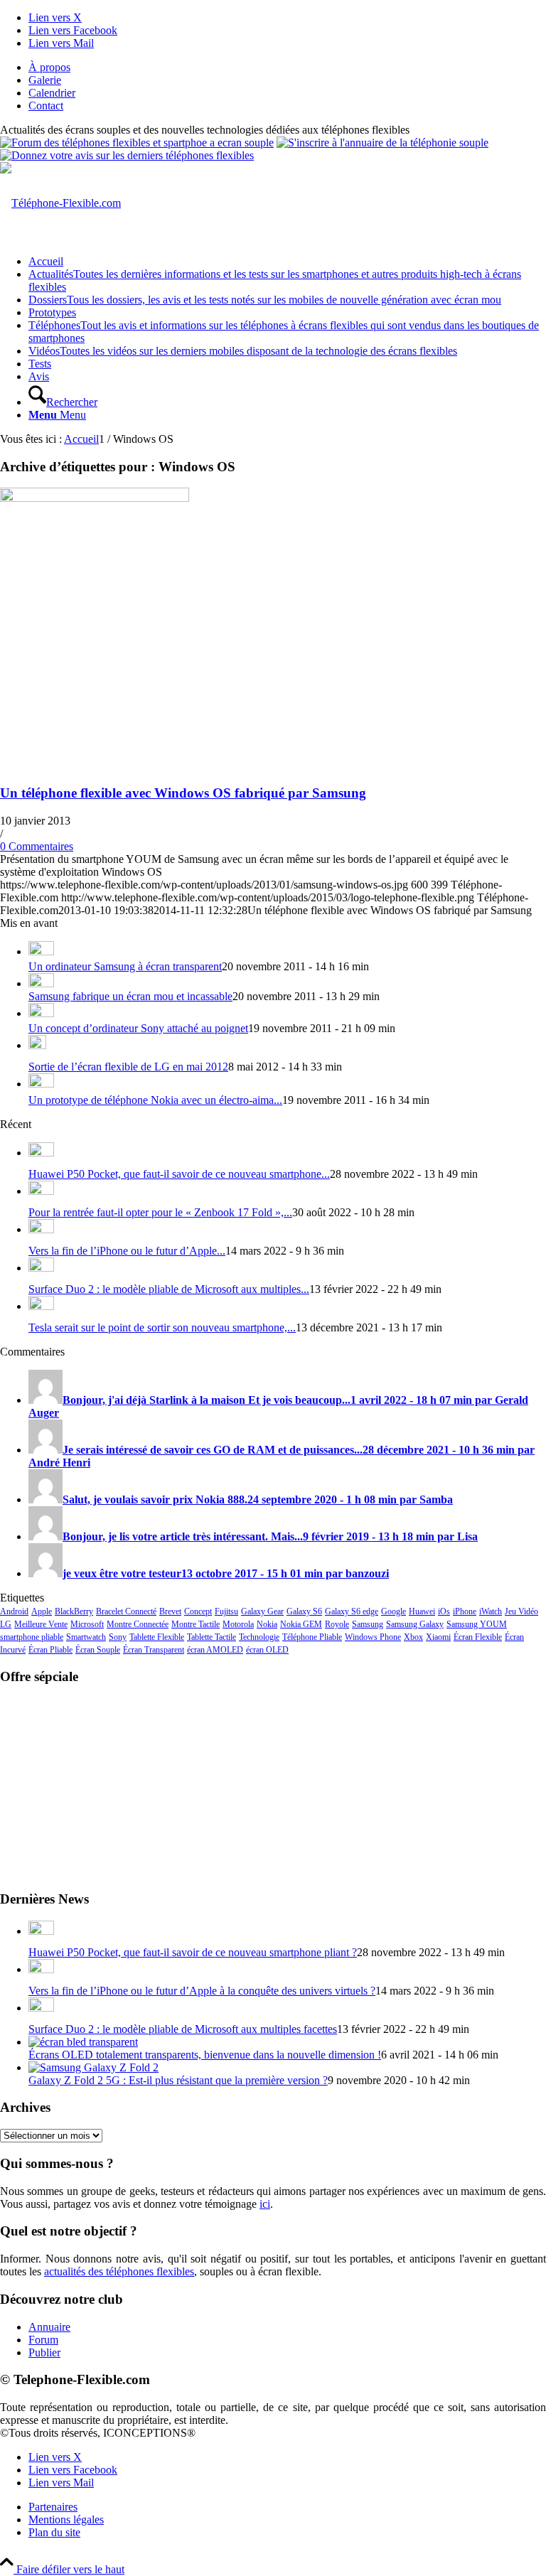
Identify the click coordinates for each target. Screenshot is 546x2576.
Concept (198, 1611)
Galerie (45, 80)
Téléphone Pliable (312, 1637)
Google (394, 1611)
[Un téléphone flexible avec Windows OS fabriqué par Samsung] (95, 498)
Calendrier (52, 93)
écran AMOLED (215, 1650)
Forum (43, 2340)
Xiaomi (438, 1637)
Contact (46, 106)
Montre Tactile (196, 1624)
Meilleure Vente (41, 1624)
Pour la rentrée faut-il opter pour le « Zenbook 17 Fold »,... (160, 1212)
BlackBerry (74, 1611)
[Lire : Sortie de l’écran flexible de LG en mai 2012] (37, 1045)
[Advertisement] (273, 1786)
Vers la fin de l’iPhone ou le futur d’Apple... (127, 1251)
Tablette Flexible (157, 1637)
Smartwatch (86, 1637)
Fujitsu (226, 1611)
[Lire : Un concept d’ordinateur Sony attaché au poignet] (41, 1013)
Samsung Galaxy (415, 1624)
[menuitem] (287, 68)
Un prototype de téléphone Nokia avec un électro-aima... (155, 1100)
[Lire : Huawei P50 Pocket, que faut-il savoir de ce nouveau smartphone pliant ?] (41, 1153)
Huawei (422, 1611)
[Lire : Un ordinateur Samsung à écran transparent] (41, 951)
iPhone (465, 1611)
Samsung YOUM (477, 1624)
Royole (337, 1624)
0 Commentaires (37, 846)
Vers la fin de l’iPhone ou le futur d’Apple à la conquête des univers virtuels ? (202, 1991)
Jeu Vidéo (521, 1611)
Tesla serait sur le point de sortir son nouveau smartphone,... (162, 1327)
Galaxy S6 (304, 1611)
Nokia (267, 1624)
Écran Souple (98, 1650)
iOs (444, 1611)
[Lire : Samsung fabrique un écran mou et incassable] (41, 983)
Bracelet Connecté (126, 1611)
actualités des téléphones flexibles (119, 2271)
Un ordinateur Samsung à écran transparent (125, 966)
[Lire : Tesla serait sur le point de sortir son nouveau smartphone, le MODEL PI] (41, 1306)
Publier (44, 2352)
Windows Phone (373, 1637)
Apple (42, 1611)
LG (6, 1624)
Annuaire (49, 2327)
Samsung (368, 1624)
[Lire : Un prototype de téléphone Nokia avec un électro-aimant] (41, 1084)
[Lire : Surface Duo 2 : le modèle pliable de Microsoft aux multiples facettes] (41, 1268)
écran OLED (267, 1650)
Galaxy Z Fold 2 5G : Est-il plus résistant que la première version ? (178, 2080)
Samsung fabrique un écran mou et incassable (130, 996)
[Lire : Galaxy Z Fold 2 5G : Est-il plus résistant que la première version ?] (93, 2067)
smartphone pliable (32, 1637)
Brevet (170, 1611)
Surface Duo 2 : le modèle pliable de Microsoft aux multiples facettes (183, 2029)
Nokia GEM (301, 1624)
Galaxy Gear (262, 1611)
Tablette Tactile (212, 1637)
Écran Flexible (478, 1637)
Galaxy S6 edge (352, 1611)
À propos (49, 67)
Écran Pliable (50, 1650)
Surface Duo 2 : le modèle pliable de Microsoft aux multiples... (169, 1289)
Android (14, 1611)
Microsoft (87, 1624)
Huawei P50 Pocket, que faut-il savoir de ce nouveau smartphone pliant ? (193, 1952)
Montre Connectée (138, 1624)
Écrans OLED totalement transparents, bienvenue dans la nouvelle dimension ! (205, 2055)
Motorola (238, 1624)
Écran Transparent (154, 1650)
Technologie (259, 1637)
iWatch (491, 1611)
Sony (118, 1637)
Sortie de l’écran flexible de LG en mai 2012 (128, 1067)
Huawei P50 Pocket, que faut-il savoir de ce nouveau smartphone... (179, 1174)
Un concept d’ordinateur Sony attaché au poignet (138, 1028)
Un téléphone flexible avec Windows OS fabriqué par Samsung (183, 793)
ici (265, 2204)
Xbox (413, 1637)
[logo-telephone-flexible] (60, 203)
